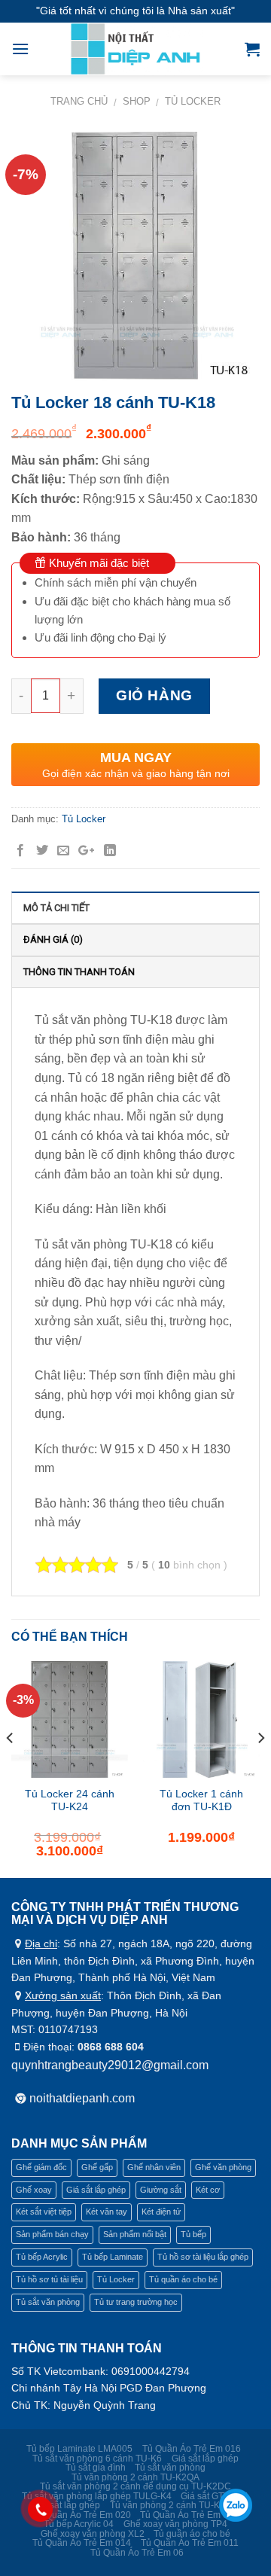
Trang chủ (79, 101)
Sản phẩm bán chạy (52, 2234)
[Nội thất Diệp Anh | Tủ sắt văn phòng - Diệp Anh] (137, 49)
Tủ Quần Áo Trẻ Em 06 (137, 2553)
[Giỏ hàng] (252, 49)
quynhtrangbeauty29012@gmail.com (110, 2065)
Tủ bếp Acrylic (42, 2257)
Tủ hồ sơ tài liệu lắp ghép (203, 2257)
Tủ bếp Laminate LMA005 (79, 2449)
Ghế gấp (97, 2167)
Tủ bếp (193, 2234)
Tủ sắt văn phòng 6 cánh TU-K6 (97, 2459)
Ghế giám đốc (41, 2167)
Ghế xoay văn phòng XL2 (93, 2534)
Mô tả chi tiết (56, 908)
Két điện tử (161, 2212)
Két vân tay (107, 2212)
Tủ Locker (193, 101)
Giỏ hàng (154, 695)
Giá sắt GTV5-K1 (215, 2496)
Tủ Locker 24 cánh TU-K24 (70, 1801)
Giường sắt (161, 2190)
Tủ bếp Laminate (113, 2257)
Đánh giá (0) (53, 939)
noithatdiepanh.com (82, 2098)
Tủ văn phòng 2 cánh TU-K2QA (135, 2477)
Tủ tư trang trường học (136, 2302)
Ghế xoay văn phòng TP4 (175, 2524)
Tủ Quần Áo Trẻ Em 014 (189, 2515)
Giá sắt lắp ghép (96, 2190)
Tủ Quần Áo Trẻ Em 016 (192, 2449)
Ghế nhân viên (154, 2167)
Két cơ (208, 2190)
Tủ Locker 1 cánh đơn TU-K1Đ (201, 1801)
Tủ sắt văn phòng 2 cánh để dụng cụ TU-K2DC (135, 2486)
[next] (260, 1768)
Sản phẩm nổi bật (135, 2234)
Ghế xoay (34, 2190)
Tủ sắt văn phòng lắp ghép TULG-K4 (97, 2496)
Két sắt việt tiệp (44, 2212)
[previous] (11, 1768)
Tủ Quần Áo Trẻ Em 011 (190, 2543)
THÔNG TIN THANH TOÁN (79, 972)
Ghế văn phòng (223, 2167)
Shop (137, 101)
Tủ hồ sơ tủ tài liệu (49, 2279)
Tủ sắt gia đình (96, 2468)
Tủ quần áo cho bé (183, 2279)
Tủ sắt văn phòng (48, 2302)
